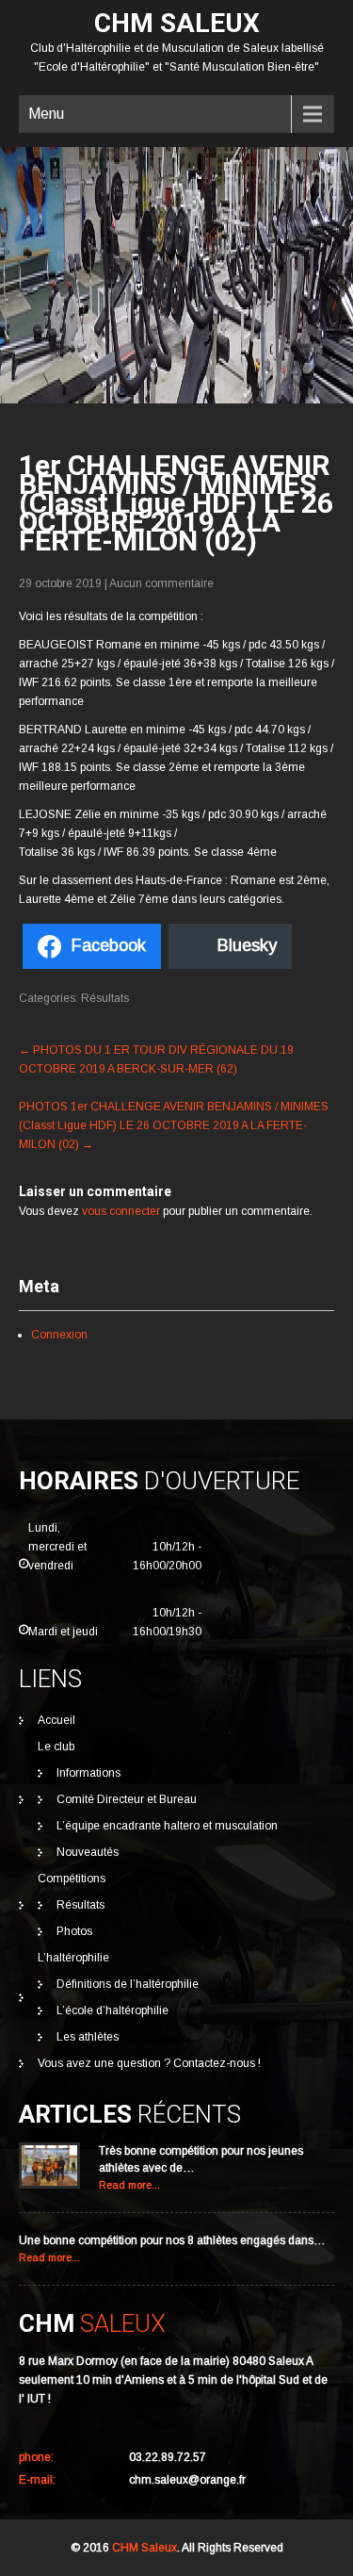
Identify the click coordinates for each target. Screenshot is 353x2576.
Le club (56, 1747)
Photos (74, 1931)
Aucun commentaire (161, 583)
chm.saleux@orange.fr (187, 2480)
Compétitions (72, 1879)
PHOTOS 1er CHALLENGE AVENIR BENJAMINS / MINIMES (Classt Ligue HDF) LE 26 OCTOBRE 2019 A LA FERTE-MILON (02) (174, 1125)
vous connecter (121, 1211)
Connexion (59, 1335)
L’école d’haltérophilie (112, 2010)
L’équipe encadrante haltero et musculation (167, 1826)
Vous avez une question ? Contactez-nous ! (149, 2063)
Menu (46, 114)
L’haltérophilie (73, 1958)
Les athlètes (88, 2037)
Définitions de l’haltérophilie (128, 1984)
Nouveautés (88, 1852)
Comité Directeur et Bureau (127, 1799)
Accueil (56, 1720)
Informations (88, 1773)
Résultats (105, 998)
